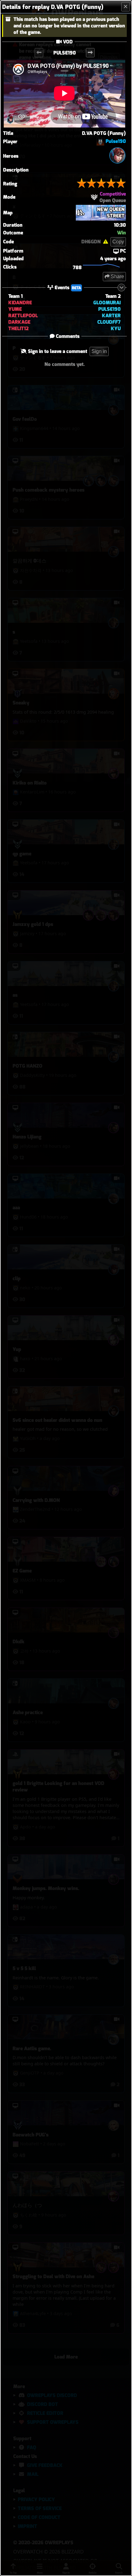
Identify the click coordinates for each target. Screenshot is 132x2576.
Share (117, 276)
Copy (118, 242)
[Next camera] (90, 53)
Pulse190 (116, 141)
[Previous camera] (39, 53)
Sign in (99, 351)
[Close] (126, 7)
